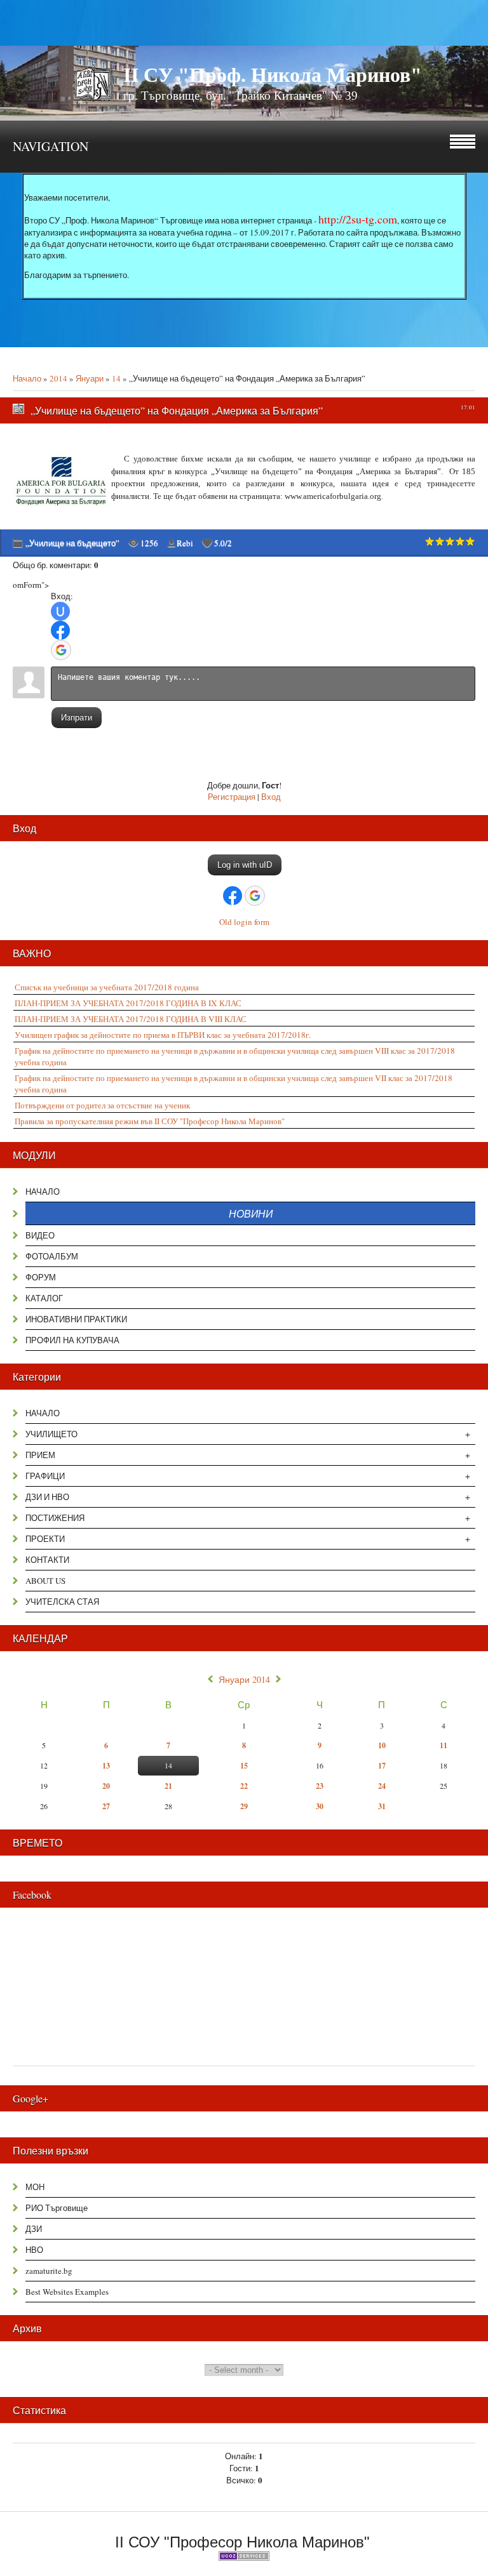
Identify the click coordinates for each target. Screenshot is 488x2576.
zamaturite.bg (49, 2271)
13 (106, 1766)
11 (444, 1745)
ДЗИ (34, 2229)
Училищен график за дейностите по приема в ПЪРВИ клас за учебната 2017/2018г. (163, 1035)
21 (168, 1786)
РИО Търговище (57, 2208)
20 (106, 1786)
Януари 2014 (244, 1680)
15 (244, 1766)
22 (244, 1786)
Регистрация (232, 797)
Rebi (185, 543)
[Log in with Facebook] (60, 630)
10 (382, 1745)
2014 (58, 378)
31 (382, 1806)
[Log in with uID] (60, 611)
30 (320, 1806)
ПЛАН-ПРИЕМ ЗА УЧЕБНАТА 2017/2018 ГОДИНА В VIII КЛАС (131, 1019)
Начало (27, 378)
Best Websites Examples (67, 2292)
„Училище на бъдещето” (72, 543)
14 (116, 378)
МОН (35, 2187)
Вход (271, 797)
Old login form (244, 922)
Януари (90, 378)
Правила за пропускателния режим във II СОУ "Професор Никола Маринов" (150, 1121)
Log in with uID (245, 865)
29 (244, 1806)
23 (320, 1786)
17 (382, 1766)
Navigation (51, 146)
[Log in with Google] (61, 650)
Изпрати (77, 718)
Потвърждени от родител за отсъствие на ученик (102, 1105)
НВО (34, 2250)
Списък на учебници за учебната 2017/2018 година (107, 987)
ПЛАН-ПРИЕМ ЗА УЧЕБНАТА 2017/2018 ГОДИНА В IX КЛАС (128, 1003)
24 (382, 1786)
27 (106, 1806)
